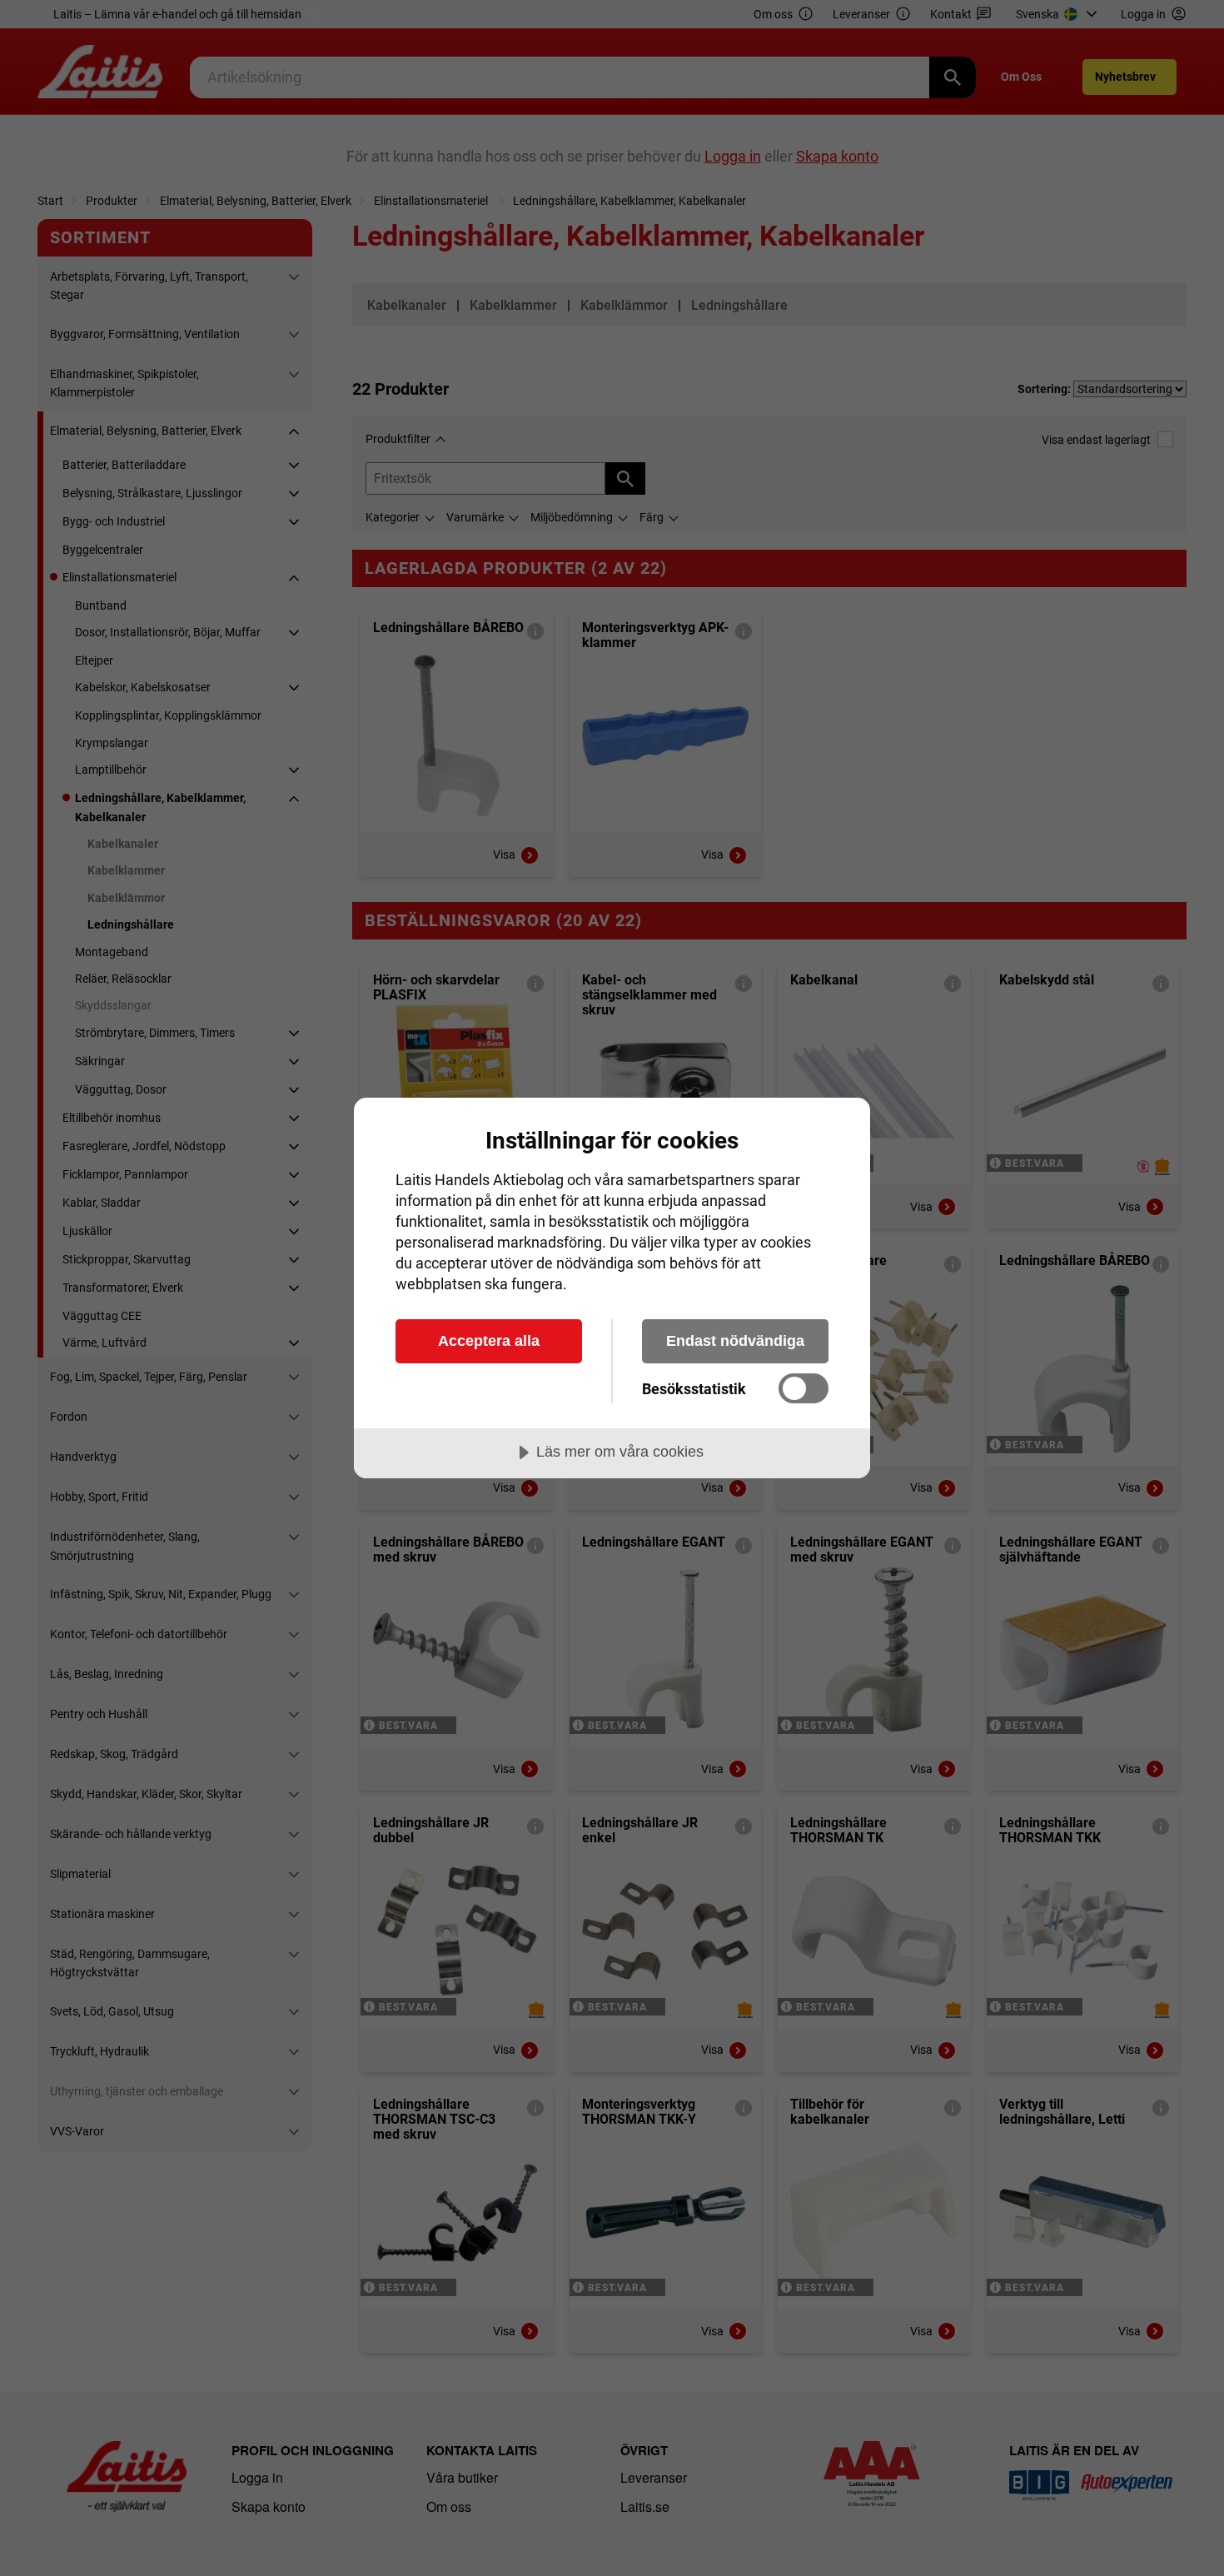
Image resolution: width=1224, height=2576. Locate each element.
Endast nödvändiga (735, 1341)
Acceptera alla (489, 1341)
